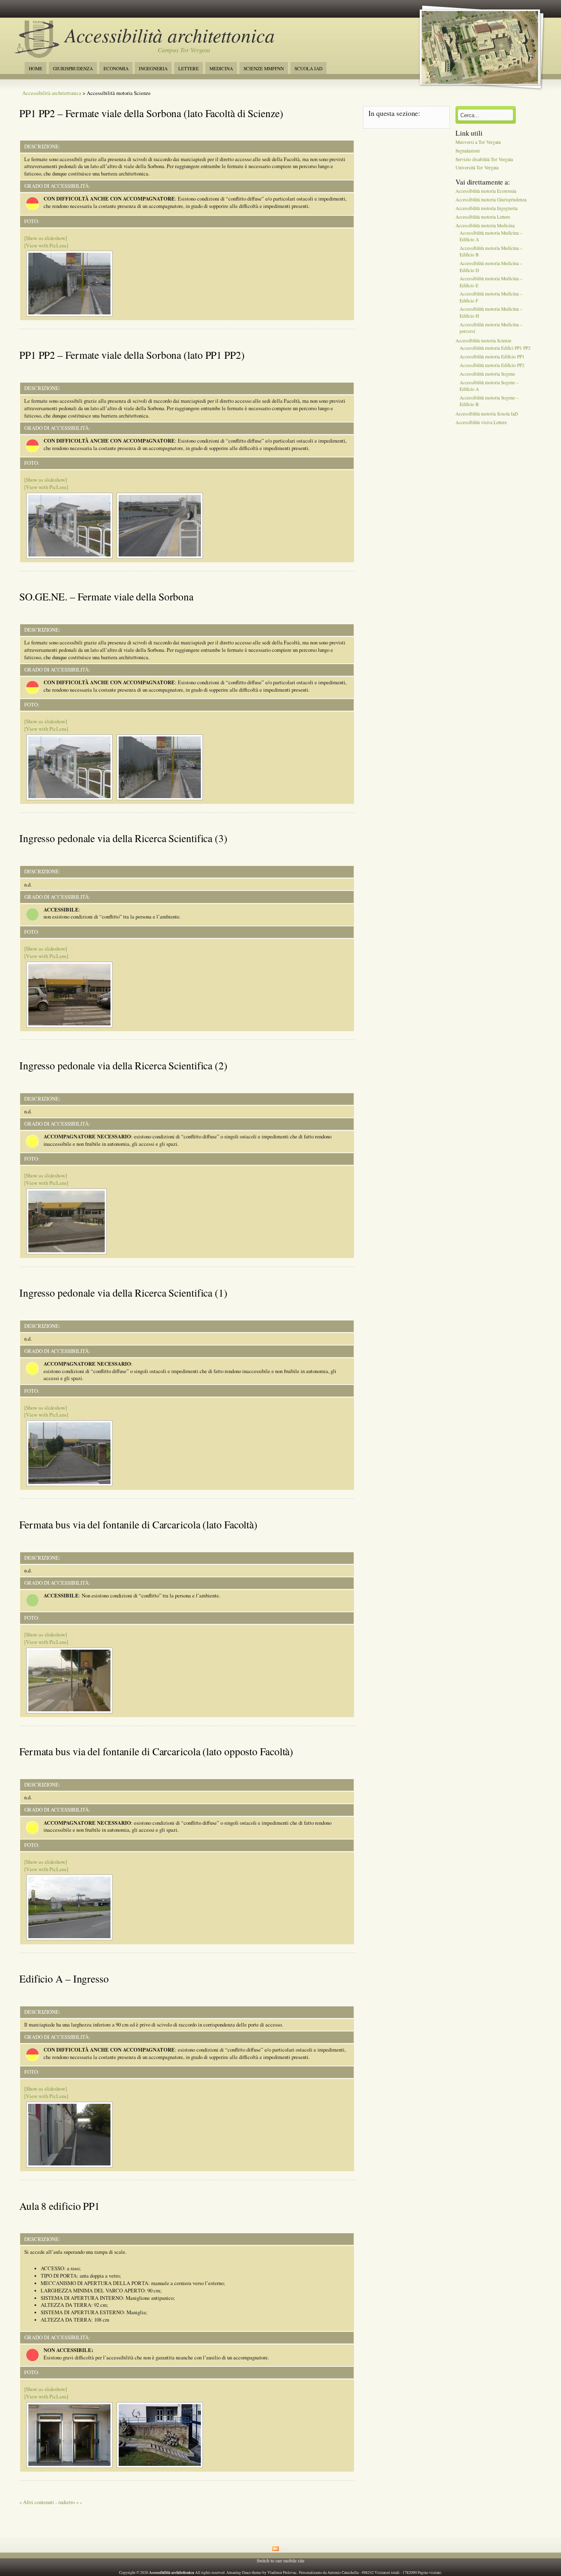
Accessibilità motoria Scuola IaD (487, 414)
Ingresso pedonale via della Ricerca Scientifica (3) (123, 838)
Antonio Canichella (343, 2573)
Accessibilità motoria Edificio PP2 (492, 365)
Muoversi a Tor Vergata (478, 142)
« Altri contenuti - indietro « (49, 2502)
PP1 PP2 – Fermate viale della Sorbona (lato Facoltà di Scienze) (151, 113)
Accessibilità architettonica (170, 35)
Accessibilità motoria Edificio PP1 (492, 357)
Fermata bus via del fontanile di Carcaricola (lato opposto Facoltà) (156, 1751)
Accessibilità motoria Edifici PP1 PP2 (495, 348)
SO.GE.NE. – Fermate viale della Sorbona (106, 596)
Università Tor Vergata (477, 168)
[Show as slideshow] (46, 238)
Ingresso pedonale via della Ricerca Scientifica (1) (123, 1293)
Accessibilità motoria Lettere (483, 217)
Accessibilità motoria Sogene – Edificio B (489, 401)
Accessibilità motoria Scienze (483, 340)
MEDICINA (221, 68)
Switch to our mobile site (280, 2561)
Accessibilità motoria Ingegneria (486, 208)
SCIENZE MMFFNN (264, 68)
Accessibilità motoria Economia (486, 191)
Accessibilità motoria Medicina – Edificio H (491, 313)
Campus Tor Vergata (184, 50)
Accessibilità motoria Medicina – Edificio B (491, 252)
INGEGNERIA (153, 68)
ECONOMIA (116, 68)
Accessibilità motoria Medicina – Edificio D (491, 267)
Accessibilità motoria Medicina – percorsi (491, 328)
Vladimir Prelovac (282, 2573)
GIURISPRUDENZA (73, 68)
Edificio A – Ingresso (64, 1978)
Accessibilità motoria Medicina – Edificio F (491, 297)
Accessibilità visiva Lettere (481, 422)
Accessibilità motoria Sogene (487, 374)
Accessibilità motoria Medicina (485, 225)
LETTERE (189, 68)
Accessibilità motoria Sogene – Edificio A (489, 386)
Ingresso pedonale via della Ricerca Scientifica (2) (123, 1065)
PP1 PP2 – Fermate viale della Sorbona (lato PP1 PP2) (132, 355)
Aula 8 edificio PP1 (60, 2206)
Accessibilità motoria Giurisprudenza (491, 200)
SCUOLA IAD (308, 68)
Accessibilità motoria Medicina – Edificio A (491, 236)
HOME (36, 68)
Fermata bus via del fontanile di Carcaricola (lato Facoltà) (138, 1524)
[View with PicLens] (46, 246)
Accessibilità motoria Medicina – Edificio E (491, 282)
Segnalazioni (468, 151)
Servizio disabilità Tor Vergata (484, 159)
